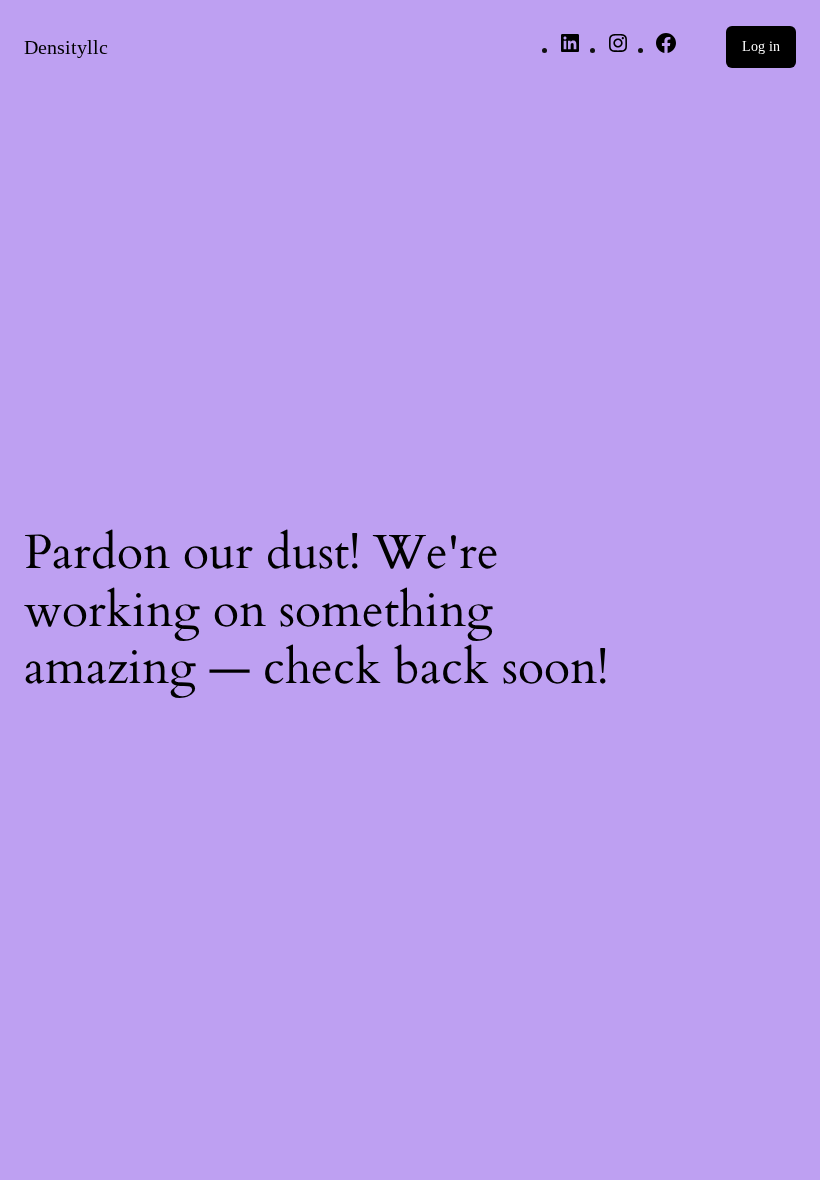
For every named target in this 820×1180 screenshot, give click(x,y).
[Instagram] (618, 49)
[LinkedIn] (570, 49)
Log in (761, 46)
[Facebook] (666, 49)
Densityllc (66, 47)
